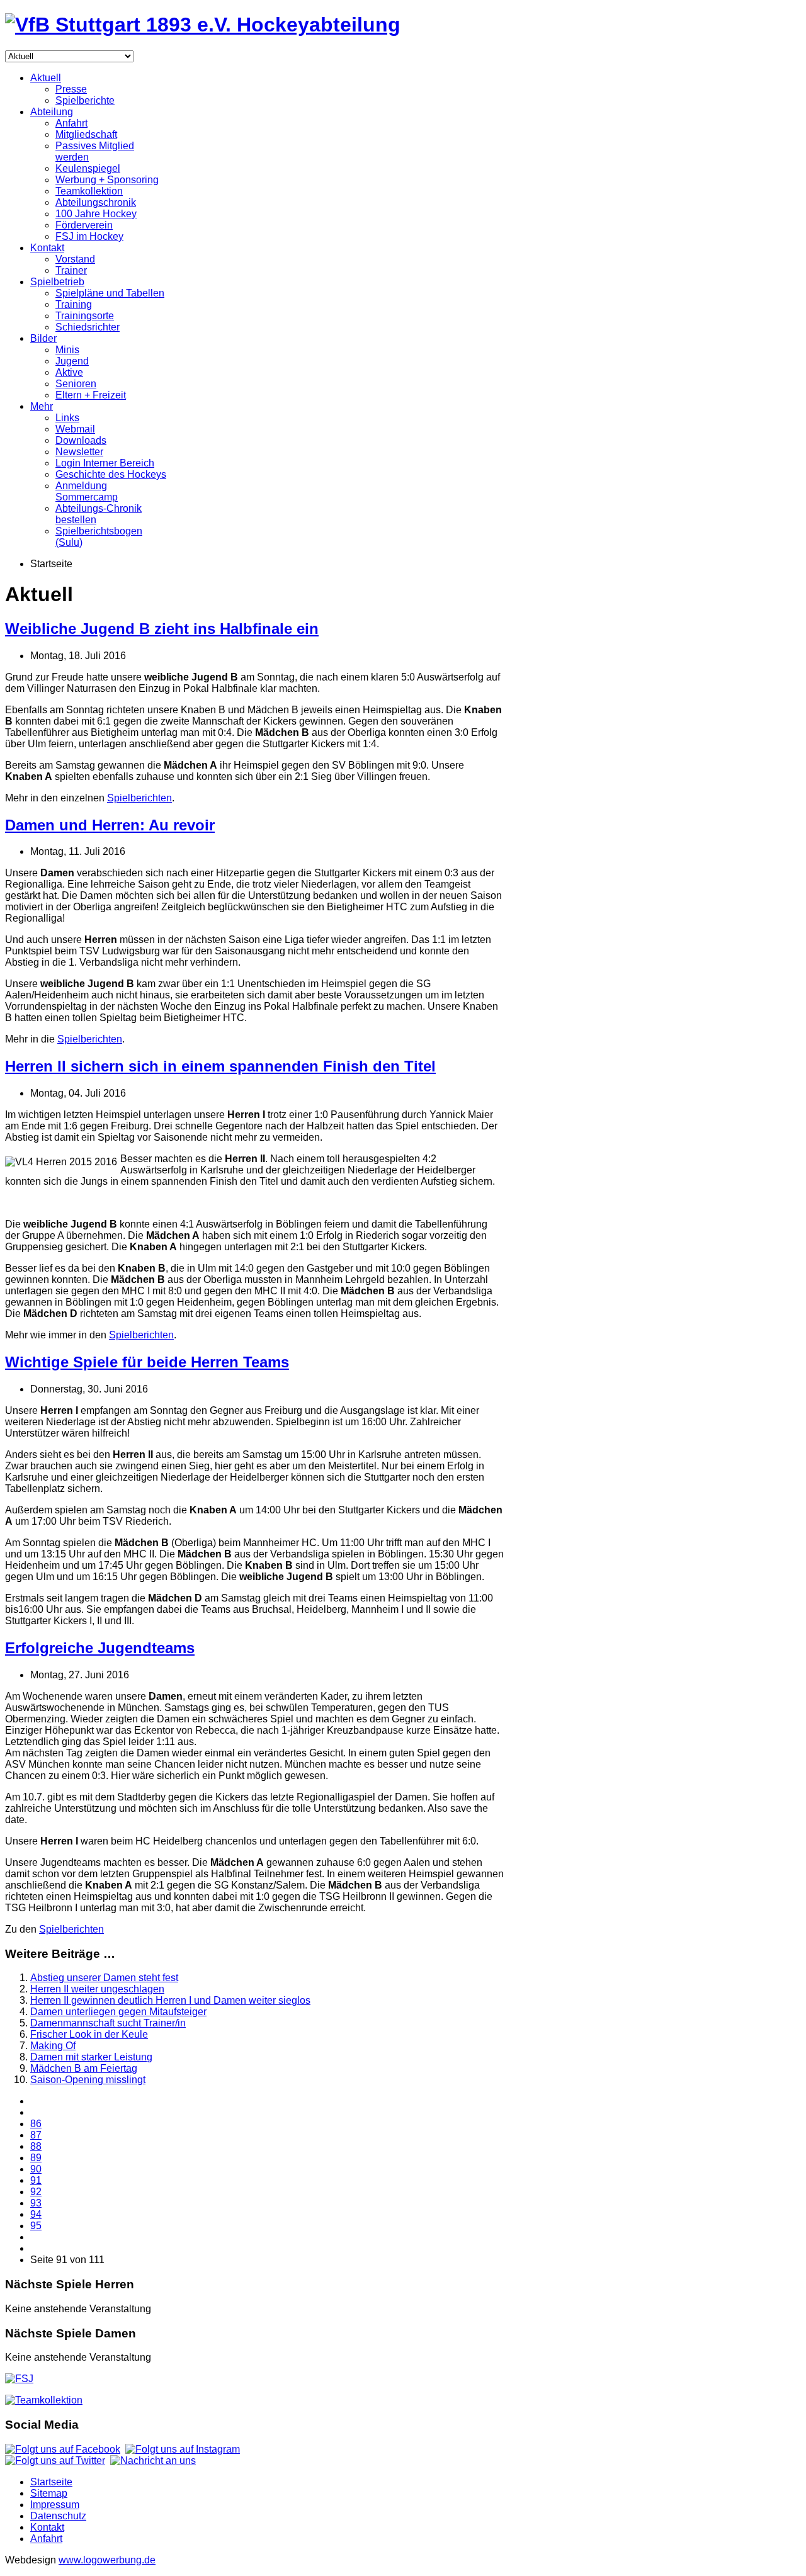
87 (36, 2135)
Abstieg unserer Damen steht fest (104, 1978)
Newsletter (79, 452)
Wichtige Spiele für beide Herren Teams (147, 1362)
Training (74, 304)
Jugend (72, 361)
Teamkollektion (89, 191)
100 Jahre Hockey (96, 214)
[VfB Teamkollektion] (44, 2400)
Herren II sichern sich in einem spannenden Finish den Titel (220, 1066)
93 (36, 2203)
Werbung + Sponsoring (107, 180)
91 (36, 2180)
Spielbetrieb (57, 282)
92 (36, 2192)
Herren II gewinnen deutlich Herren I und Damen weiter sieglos (170, 2000)
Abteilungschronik (96, 202)
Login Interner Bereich (105, 463)
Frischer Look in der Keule (89, 2034)
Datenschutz (58, 2516)
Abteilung (52, 112)
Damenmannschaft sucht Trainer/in (108, 2023)
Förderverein (84, 225)
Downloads (81, 440)
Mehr (42, 406)
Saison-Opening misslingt (88, 2080)
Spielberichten (139, 798)
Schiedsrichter (88, 327)
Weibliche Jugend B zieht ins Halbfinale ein (162, 629)
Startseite (51, 2482)
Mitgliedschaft (86, 134)
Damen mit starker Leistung (91, 2057)
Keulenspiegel (88, 168)
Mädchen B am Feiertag (84, 2068)
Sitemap (49, 2493)
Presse (71, 89)
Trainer (71, 270)
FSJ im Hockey (89, 236)
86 (36, 2124)
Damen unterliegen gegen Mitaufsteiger (118, 2012)
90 (36, 2169)
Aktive (69, 372)
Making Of (53, 2046)
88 (36, 2146)
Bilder (43, 338)
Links (67, 418)
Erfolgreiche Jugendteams (100, 1648)
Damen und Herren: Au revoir (110, 825)
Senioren (76, 384)
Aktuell (46, 78)
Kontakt (47, 248)
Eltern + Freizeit (91, 395)
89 (36, 2158)
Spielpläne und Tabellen (110, 293)
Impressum (55, 2505)
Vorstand (75, 259)
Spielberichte (85, 100)
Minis (67, 350)
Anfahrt (71, 123)
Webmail (75, 429)
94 (36, 2214)
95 (36, 2226)
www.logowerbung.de (107, 2560)
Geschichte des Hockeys (111, 474)
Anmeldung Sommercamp (87, 491)
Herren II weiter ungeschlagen (97, 1989)
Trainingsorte (85, 316)
